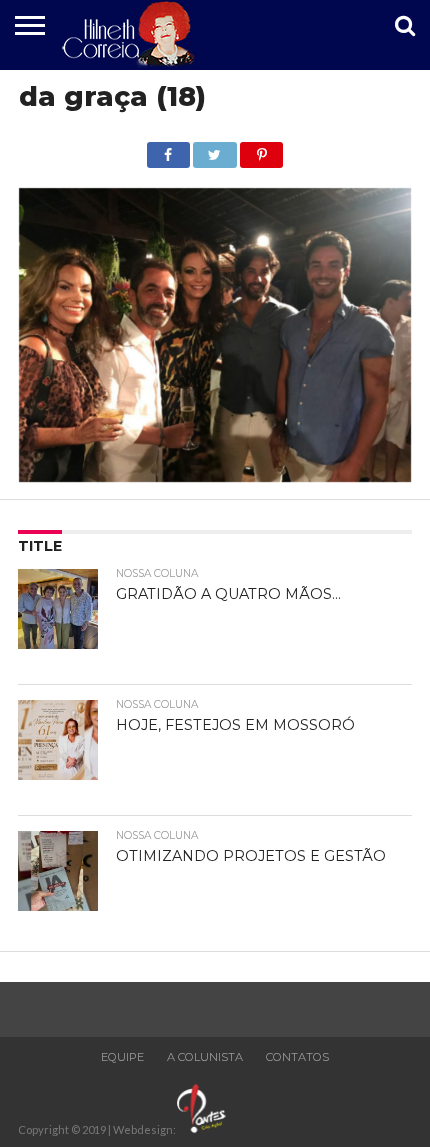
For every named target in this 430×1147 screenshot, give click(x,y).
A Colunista (205, 1057)
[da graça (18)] (215, 475)
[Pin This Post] (262, 149)
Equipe (122, 1057)
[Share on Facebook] (168, 149)
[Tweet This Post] (215, 149)
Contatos (297, 1057)
